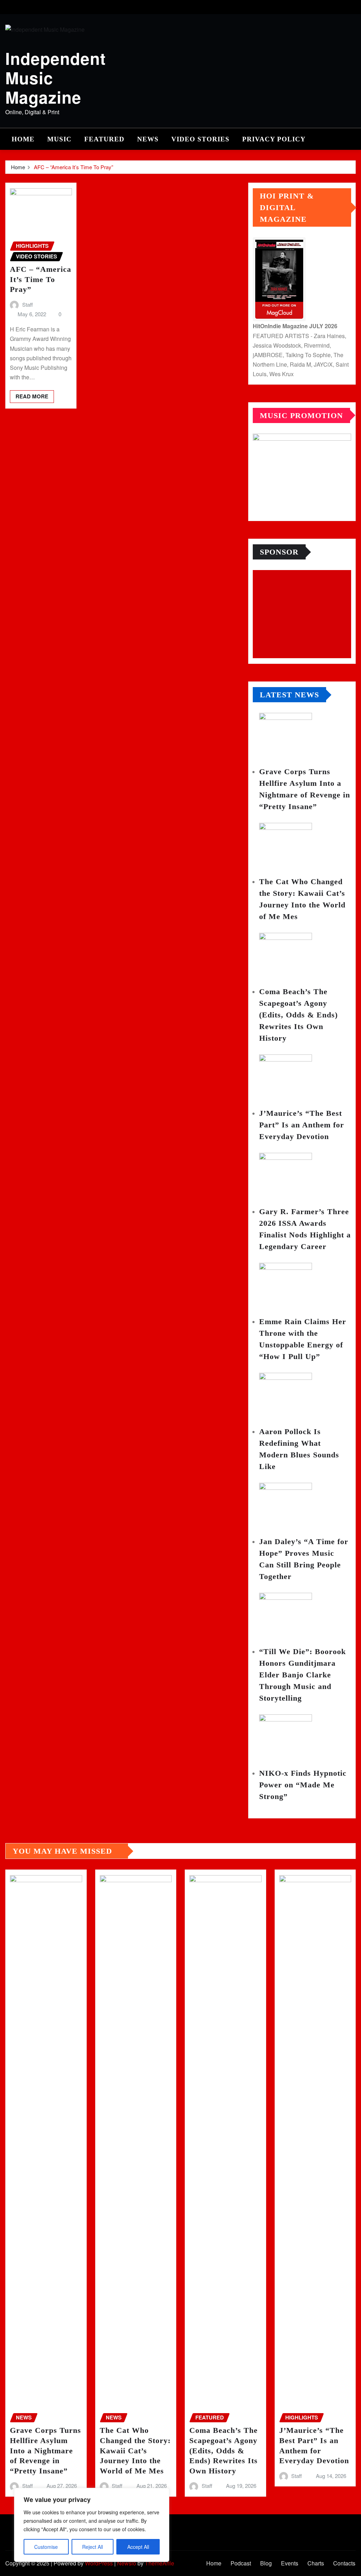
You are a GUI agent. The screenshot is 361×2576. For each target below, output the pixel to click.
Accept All (138, 2547)
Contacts (344, 2563)
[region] (92, 2525)
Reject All (93, 2547)
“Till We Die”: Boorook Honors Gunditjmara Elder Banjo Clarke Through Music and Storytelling (302, 1675)
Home (23, 139)
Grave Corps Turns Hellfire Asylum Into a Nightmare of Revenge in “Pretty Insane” (45, 2450)
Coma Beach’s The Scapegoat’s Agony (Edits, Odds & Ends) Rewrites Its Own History (298, 1015)
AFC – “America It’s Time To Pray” (74, 167)
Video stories (200, 139)
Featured (104, 139)
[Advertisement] (305, 614)
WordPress (99, 2563)
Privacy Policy (274, 139)
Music (59, 139)
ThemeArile (160, 2563)
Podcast (241, 2563)
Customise (46, 2547)
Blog (266, 2563)
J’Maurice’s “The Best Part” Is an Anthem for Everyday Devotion (302, 1125)
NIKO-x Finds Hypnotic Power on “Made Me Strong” (303, 1785)
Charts (316, 2563)
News (148, 139)
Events (290, 2563)
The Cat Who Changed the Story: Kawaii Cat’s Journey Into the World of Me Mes (135, 2450)
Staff (27, 304)
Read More (32, 396)
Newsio (127, 2563)
